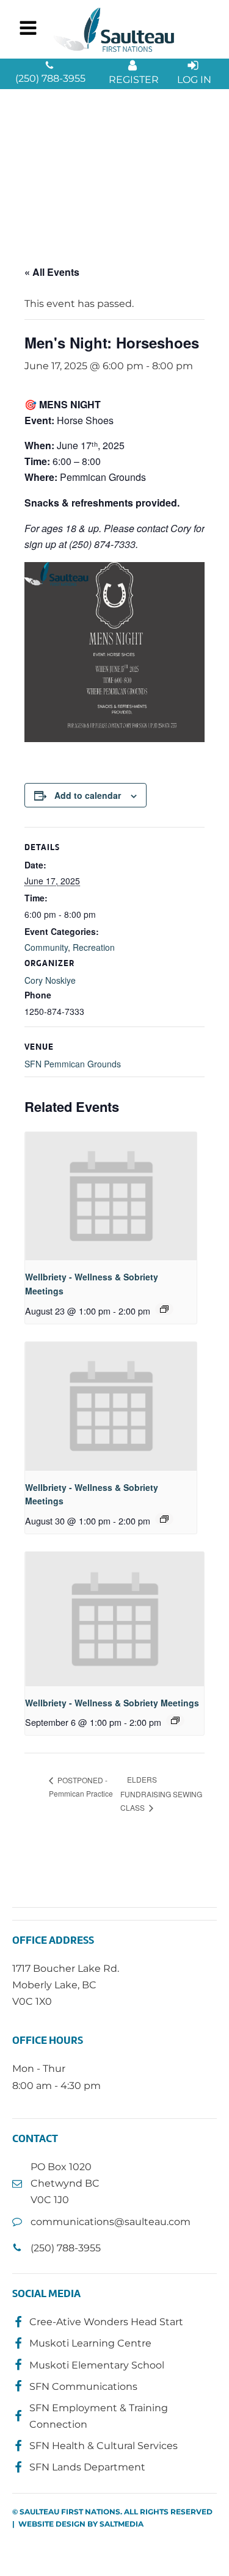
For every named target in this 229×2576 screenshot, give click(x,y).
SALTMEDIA (122, 2524)
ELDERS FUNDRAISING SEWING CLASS (161, 1793)
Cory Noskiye (50, 980)
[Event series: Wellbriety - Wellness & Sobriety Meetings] (164, 1309)
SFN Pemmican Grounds (73, 1064)
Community (46, 947)
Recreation (94, 947)
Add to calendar (88, 795)
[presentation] (111, 1196)
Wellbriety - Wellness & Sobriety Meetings (112, 1703)
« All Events (52, 272)
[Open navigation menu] (28, 29)
